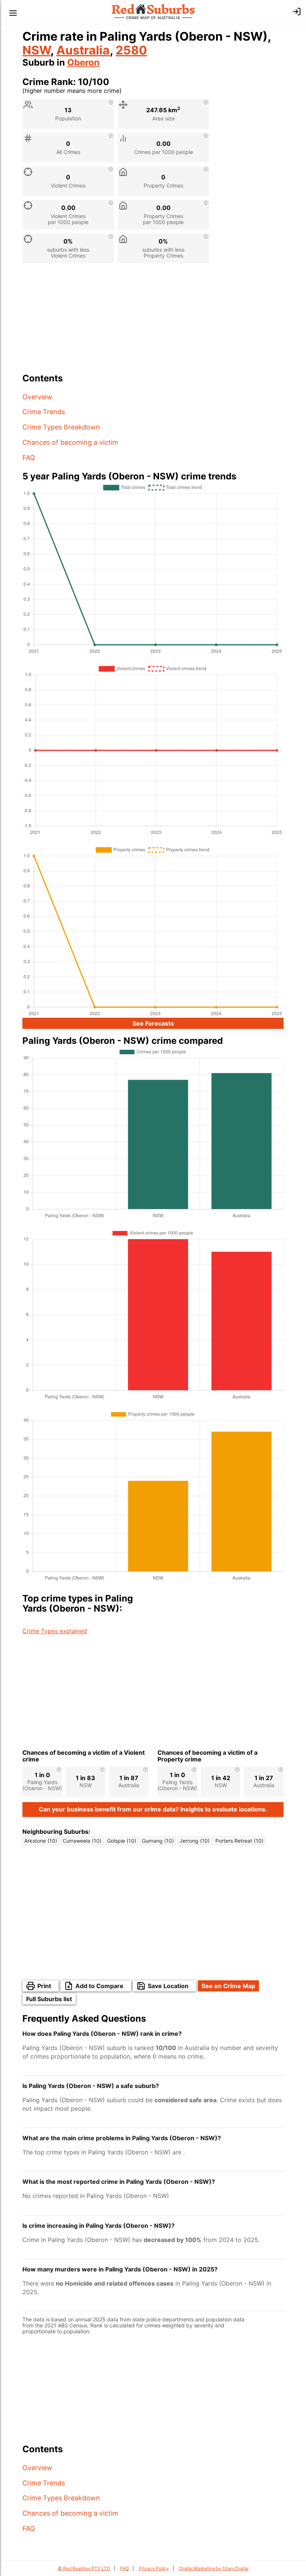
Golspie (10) (122, 1841)
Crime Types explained (55, 1631)
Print (44, 1986)
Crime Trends (44, 412)
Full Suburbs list (49, 1999)
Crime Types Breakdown (61, 427)
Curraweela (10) (82, 1841)
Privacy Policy (154, 2568)
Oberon (83, 62)
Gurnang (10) (158, 1841)
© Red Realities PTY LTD (84, 2568)
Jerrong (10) (195, 1841)
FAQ (29, 458)
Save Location (168, 1986)
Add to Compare (99, 1986)
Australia (83, 50)
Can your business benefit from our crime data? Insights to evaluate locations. (153, 1809)
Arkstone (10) (41, 1841)
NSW (36, 50)
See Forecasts (153, 1023)
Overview (37, 397)
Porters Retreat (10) (239, 1841)
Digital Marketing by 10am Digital (214, 2568)
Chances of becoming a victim (70, 442)
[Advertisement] (153, 321)
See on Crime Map (228, 1986)
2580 (131, 50)
